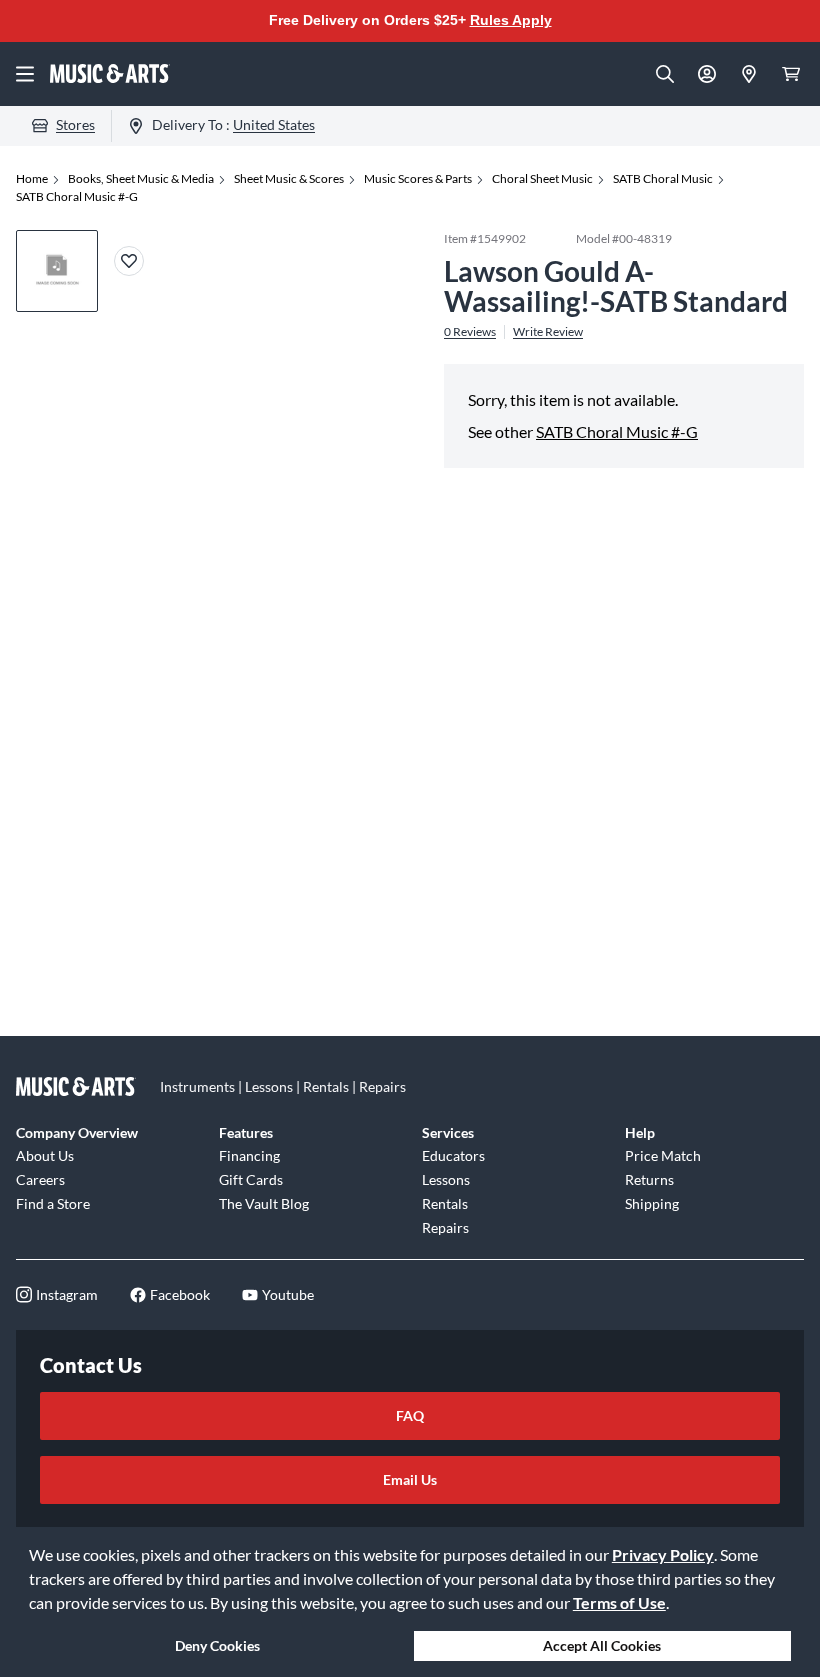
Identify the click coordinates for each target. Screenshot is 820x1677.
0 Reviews (470, 332)
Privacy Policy (663, 1554)
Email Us (410, 1479)
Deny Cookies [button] (217, 1645)
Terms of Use (619, 1602)
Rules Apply (511, 20)
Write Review (548, 332)
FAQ (410, 1415)
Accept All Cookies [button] (602, 1645)
